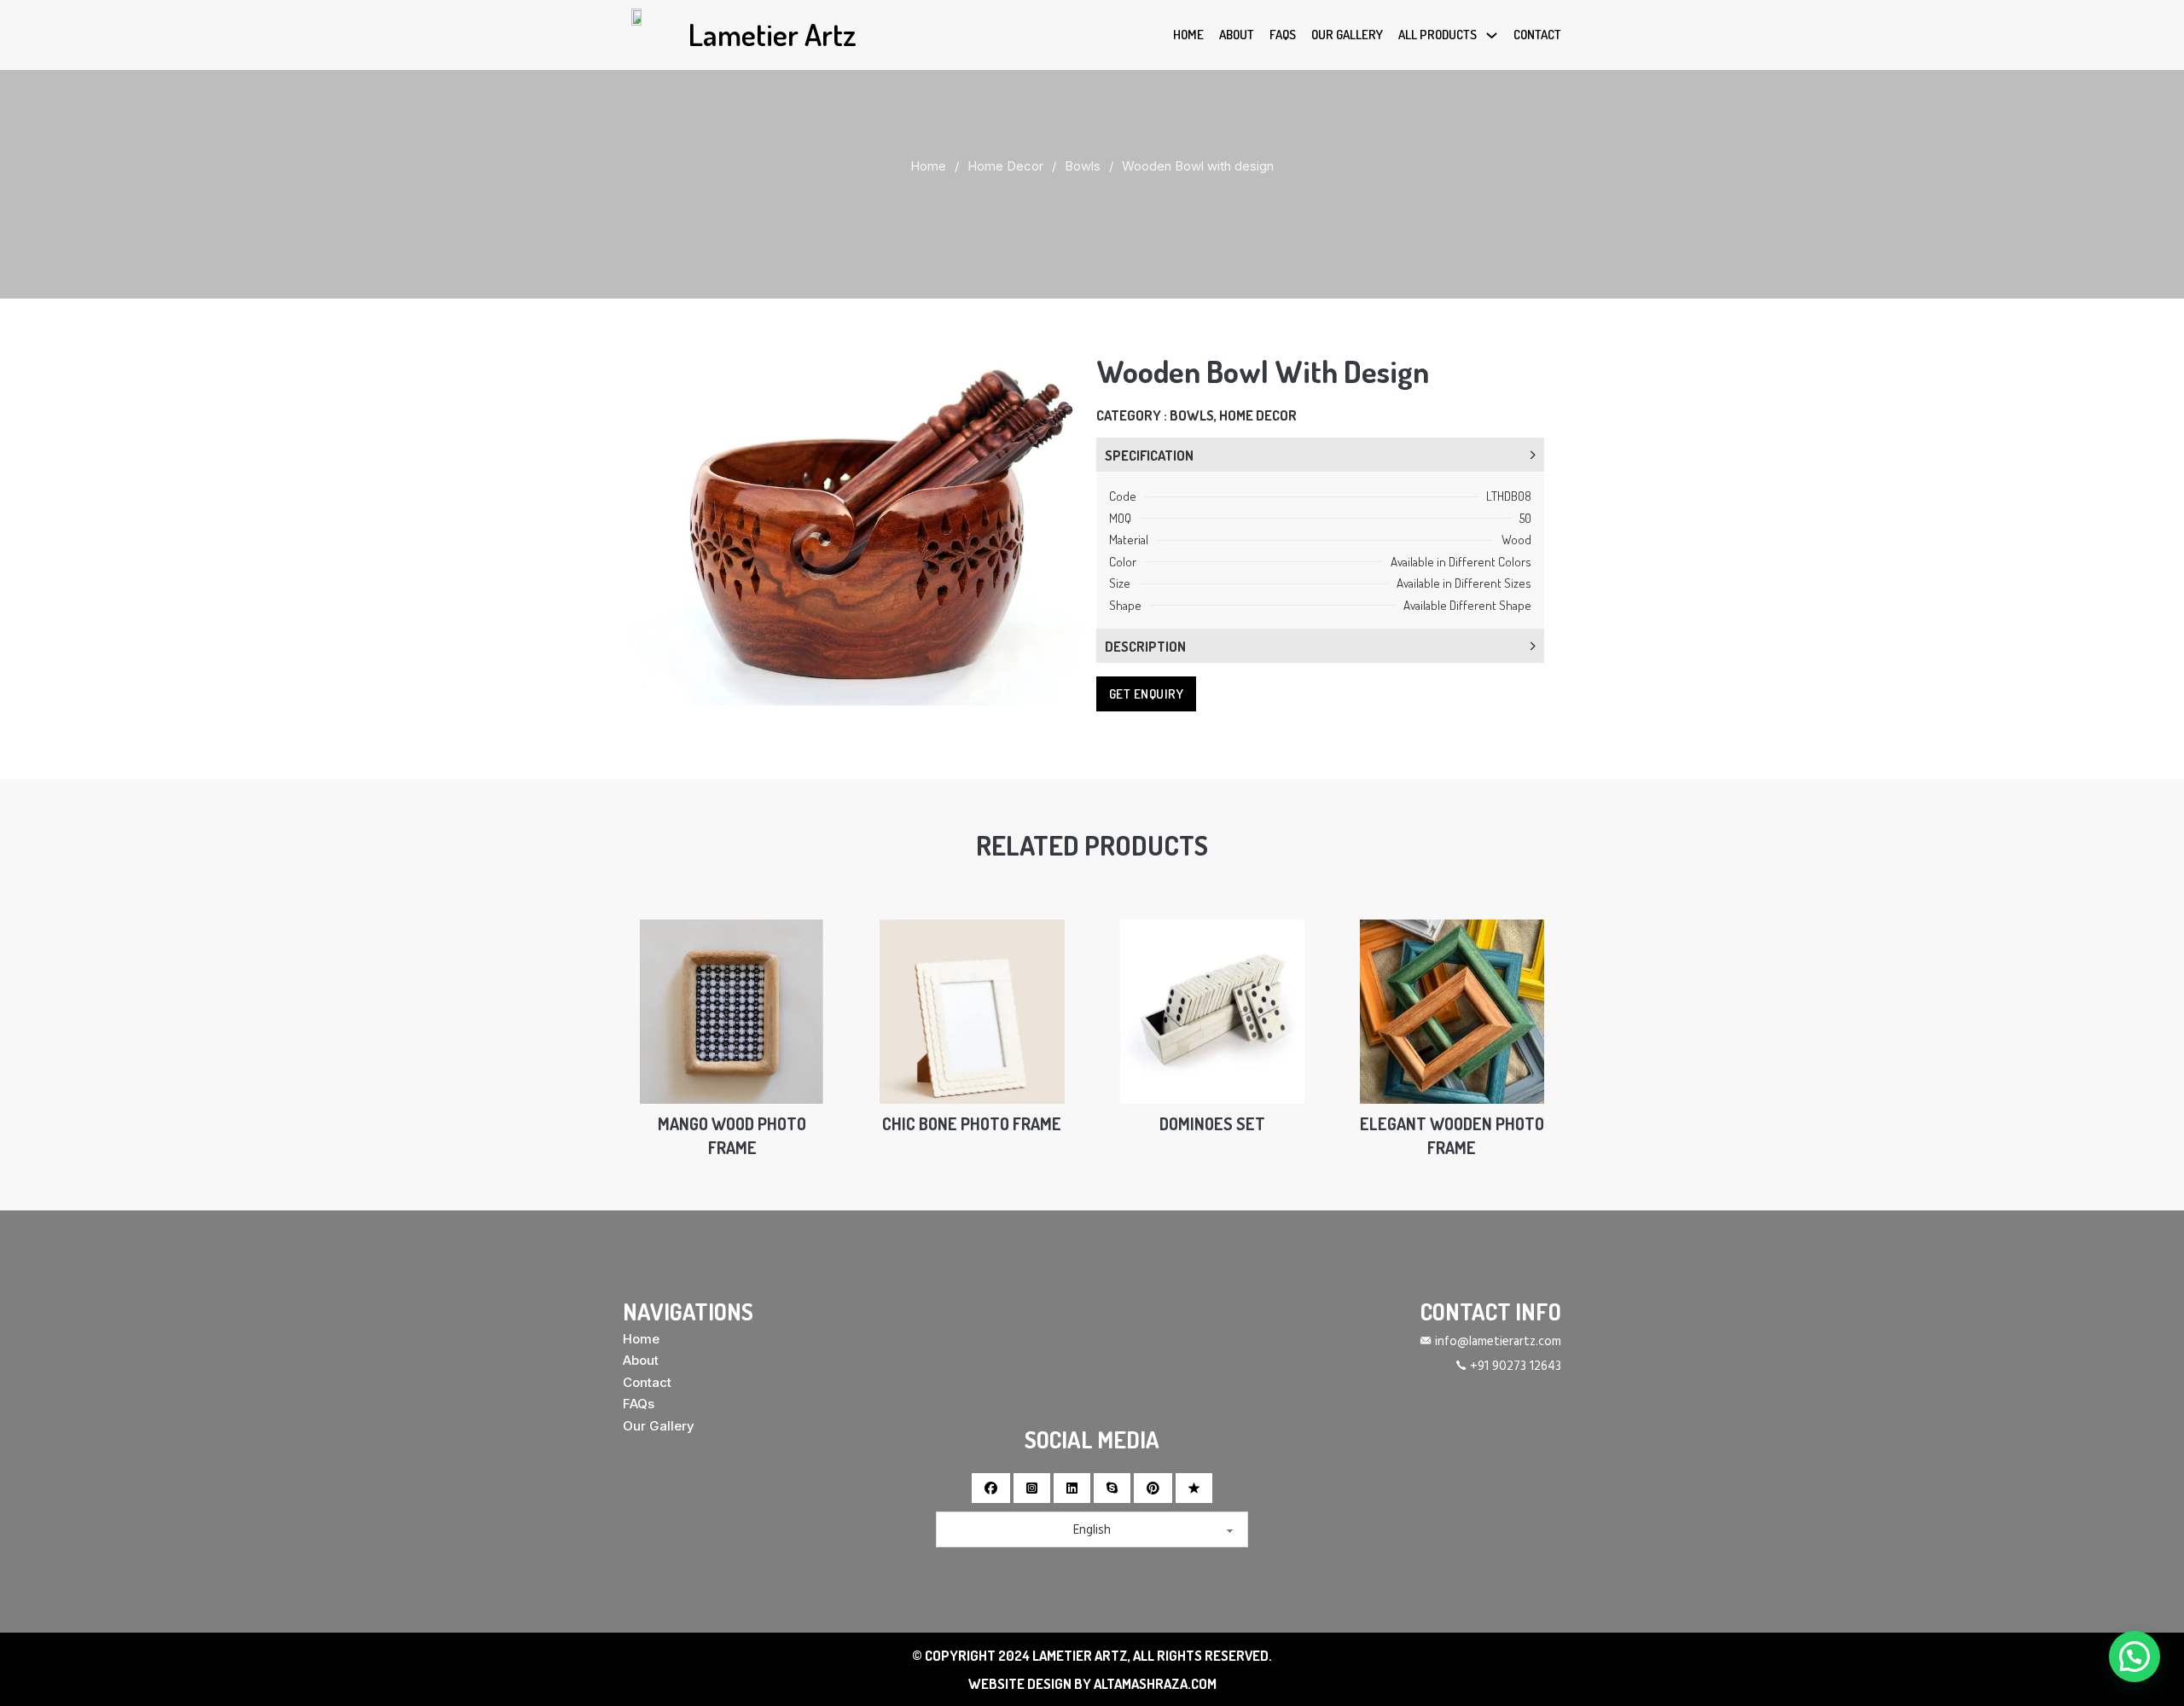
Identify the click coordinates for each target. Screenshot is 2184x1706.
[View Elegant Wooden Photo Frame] (1452, 1010)
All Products (1438, 35)
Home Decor (1005, 166)
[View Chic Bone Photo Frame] (972, 1010)
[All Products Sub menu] (1492, 35)
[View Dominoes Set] (1212, 1010)
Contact (1537, 35)
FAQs (1283, 35)
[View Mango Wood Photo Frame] (732, 1010)
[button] (1065, 373)
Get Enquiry (1147, 694)
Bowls (1083, 166)
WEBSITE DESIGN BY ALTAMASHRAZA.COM (1092, 1683)
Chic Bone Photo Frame (972, 1124)
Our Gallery (1347, 35)
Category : (1133, 415)
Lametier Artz (773, 34)
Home (1188, 35)
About (1237, 35)
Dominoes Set (1212, 1124)
